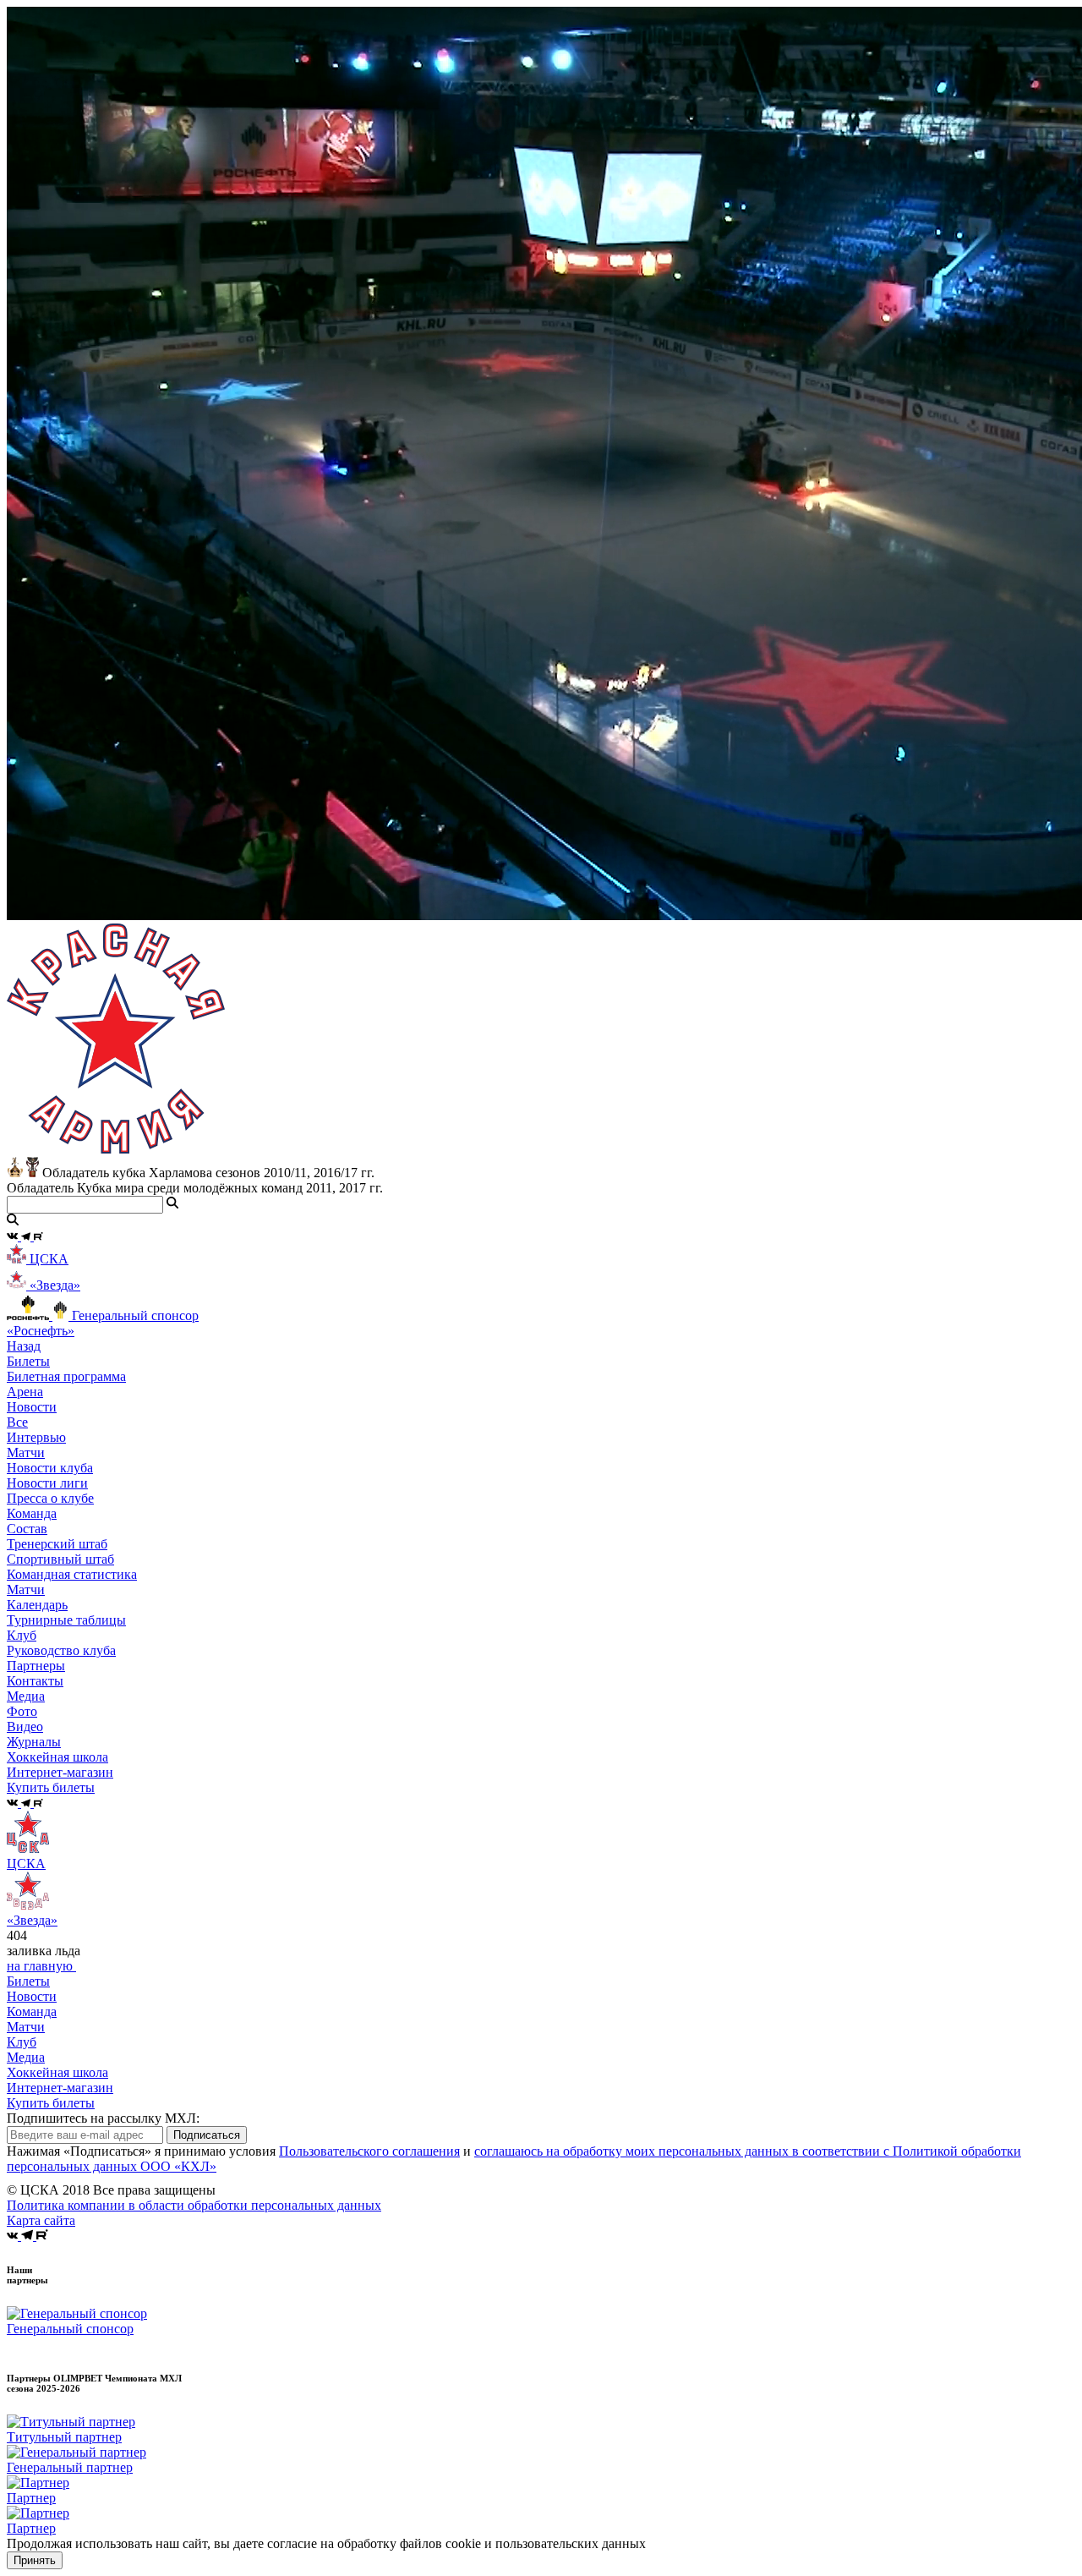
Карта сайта (41, 2220)
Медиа (26, 2057)
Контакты (35, 1681)
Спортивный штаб (60, 1559)
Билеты (28, 1981)
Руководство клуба (61, 1650)
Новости (32, 1996)
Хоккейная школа (57, 2072)
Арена (25, 1392)
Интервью (36, 1437)
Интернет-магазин (60, 2088)
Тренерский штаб (57, 1544)
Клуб (22, 2042)
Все (17, 1422)
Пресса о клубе (50, 1498)
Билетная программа (66, 1376)
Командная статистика (72, 1574)
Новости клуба (50, 1468)
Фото (22, 1711)
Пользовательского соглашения (369, 2151)
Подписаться (207, 2135)
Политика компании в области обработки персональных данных (194, 2205)
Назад (24, 1346)
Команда (32, 2011)
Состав (27, 1529)
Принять (35, 2560)
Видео (25, 1726)
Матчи (26, 1452)
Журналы (34, 1742)
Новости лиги (47, 1483)
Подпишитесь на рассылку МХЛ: (103, 2118)
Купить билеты (51, 2103)
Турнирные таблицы (66, 1620)
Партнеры (36, 1666)
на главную (41, 1966)
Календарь (37, 1605)
